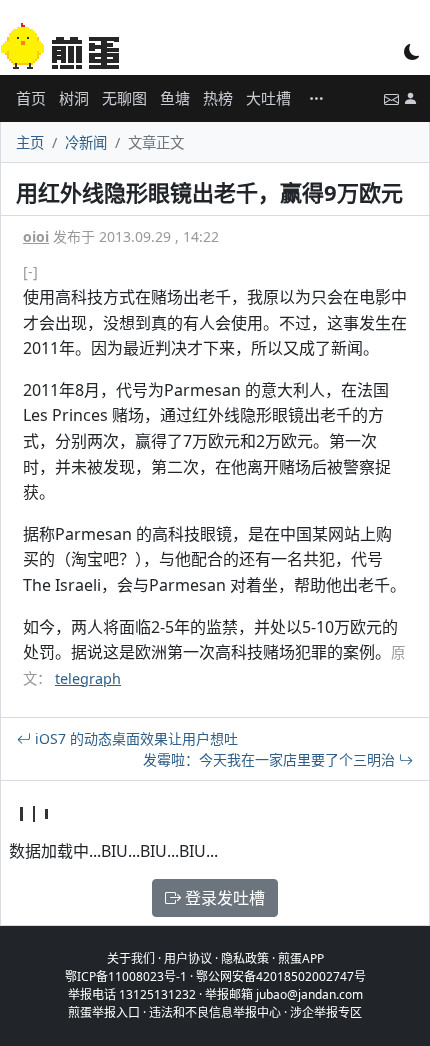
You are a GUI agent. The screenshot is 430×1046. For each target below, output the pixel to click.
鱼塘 (175, 98)
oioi (36, 236)
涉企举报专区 (326, 1012)
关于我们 (131, 958)
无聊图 (124, 98)
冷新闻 (86, 142)
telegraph (88, 678)
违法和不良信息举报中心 (215, 1012)
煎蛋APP (301, 958)
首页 (31, 98)
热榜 (218, 98)
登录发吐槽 (223, 898)
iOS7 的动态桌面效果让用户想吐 (134, 738)
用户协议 (188, 958)
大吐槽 (268, 98)
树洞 (74, 98)
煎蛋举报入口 (104, 1012)
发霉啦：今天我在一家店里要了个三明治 (271, 759)
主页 (30, 142)
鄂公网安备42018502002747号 (281, 976)
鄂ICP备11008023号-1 (126, 976)
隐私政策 (245, 958)
